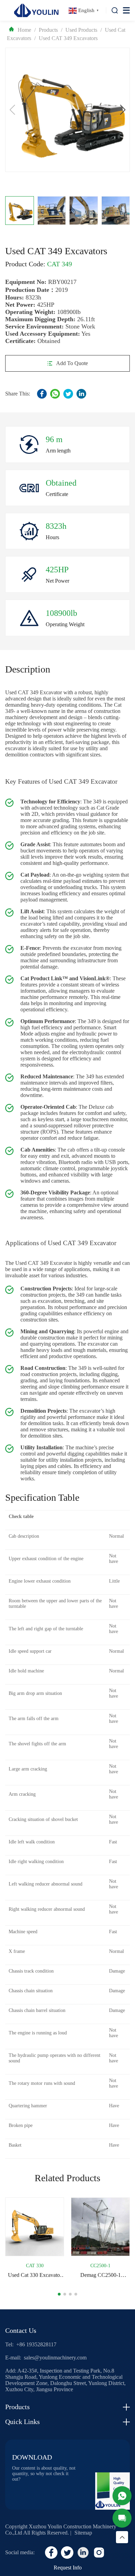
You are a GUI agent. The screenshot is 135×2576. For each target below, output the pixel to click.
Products (48, 30)
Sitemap (83, 2533)
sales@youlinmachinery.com (55, 2358)
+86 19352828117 (36, 2344)
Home (24, 30)
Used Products (81, 30)
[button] (123, 110)
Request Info (68, 2568)
